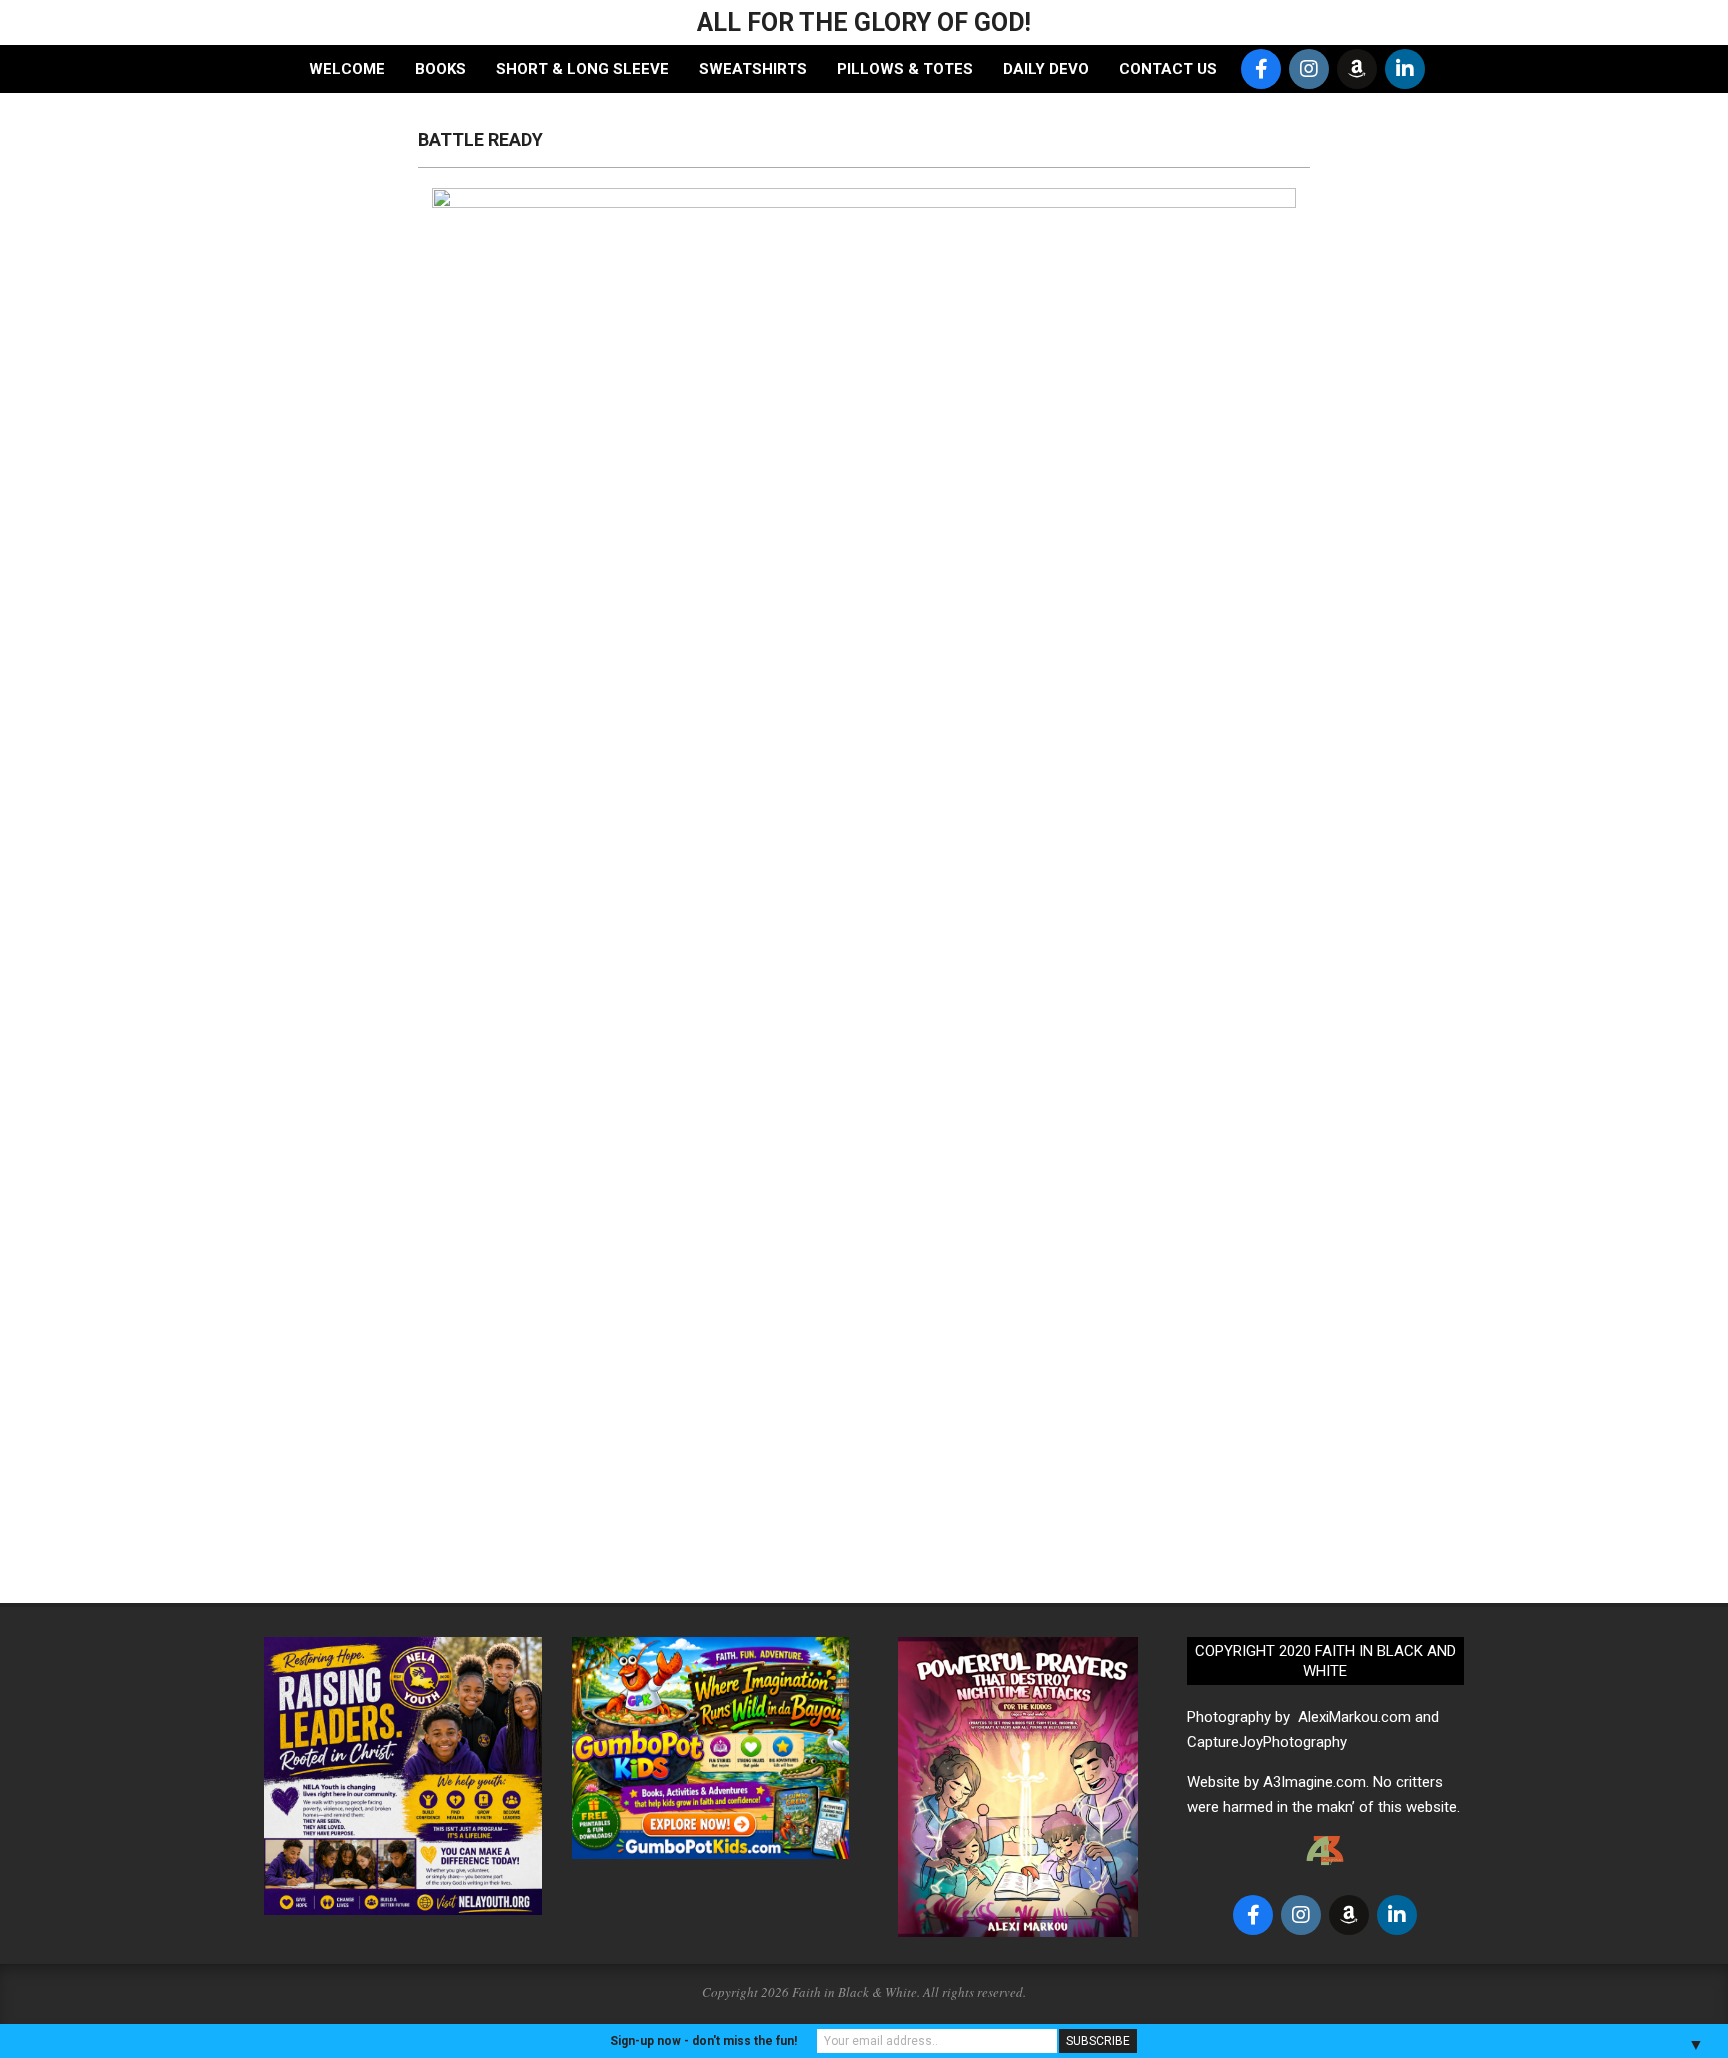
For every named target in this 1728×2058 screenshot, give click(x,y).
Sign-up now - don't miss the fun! (703, 2041)
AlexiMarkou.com (1354, 1717)
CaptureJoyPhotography (1267, 1742)
